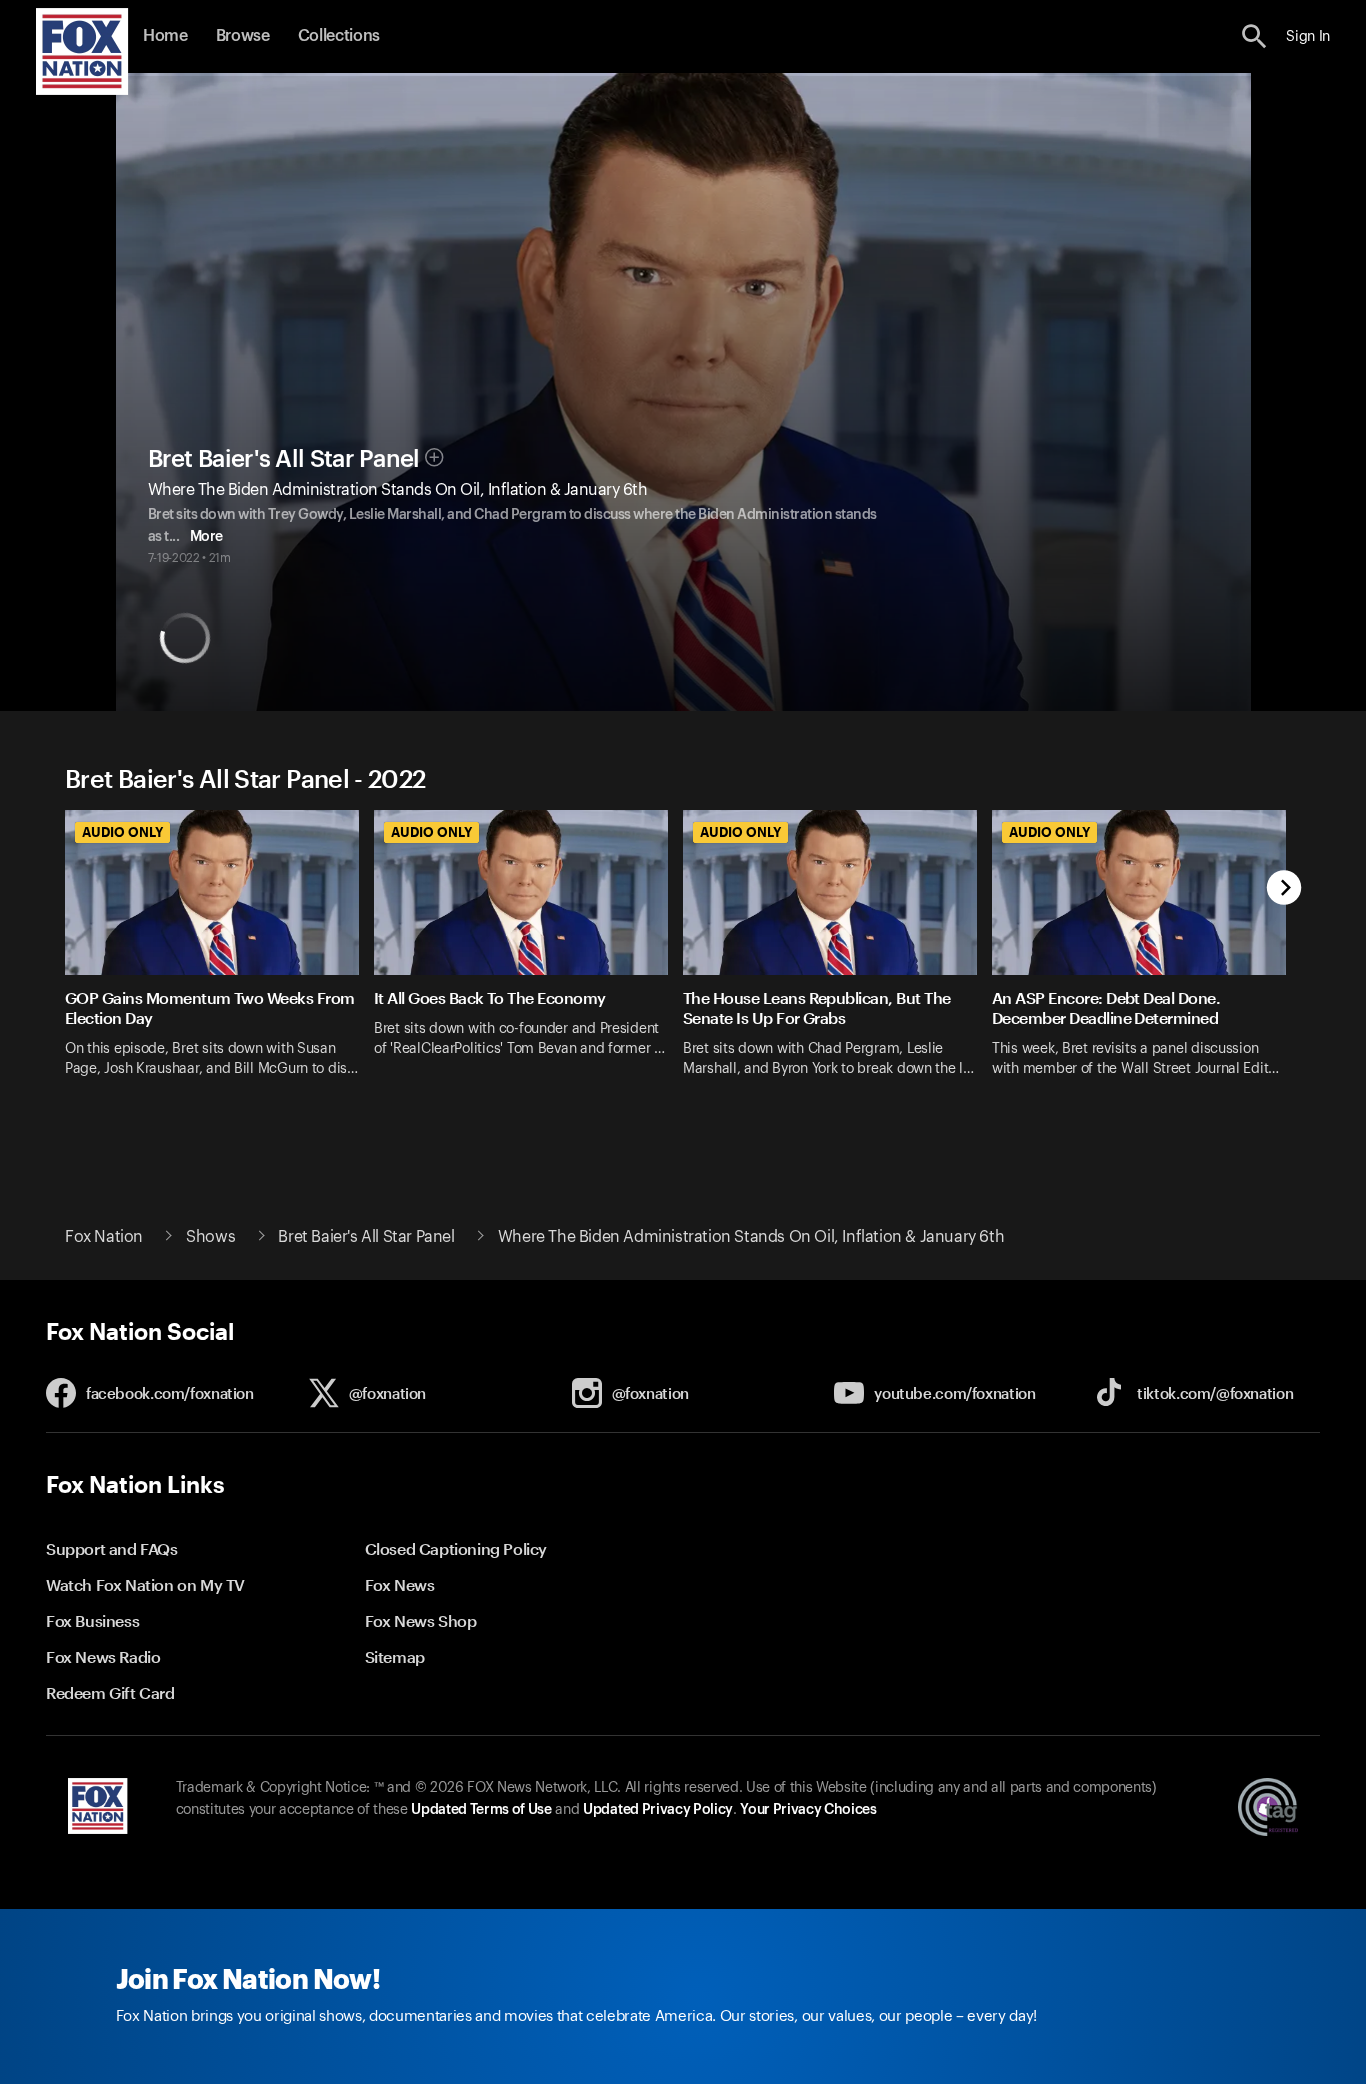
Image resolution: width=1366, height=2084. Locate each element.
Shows (210, 1237)
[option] (219, 966)
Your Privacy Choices (808, 1810)
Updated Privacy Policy (658, 1810)
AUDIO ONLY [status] (122, 832)
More (206, 537)
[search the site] (1254, 36)
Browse (243, 36)
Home (165, 36)
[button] (1254, 36)
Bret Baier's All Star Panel (284, 459)
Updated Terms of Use (481, 1810)
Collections (339, 36)
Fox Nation (104, 1237)
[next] (1284, 889)
